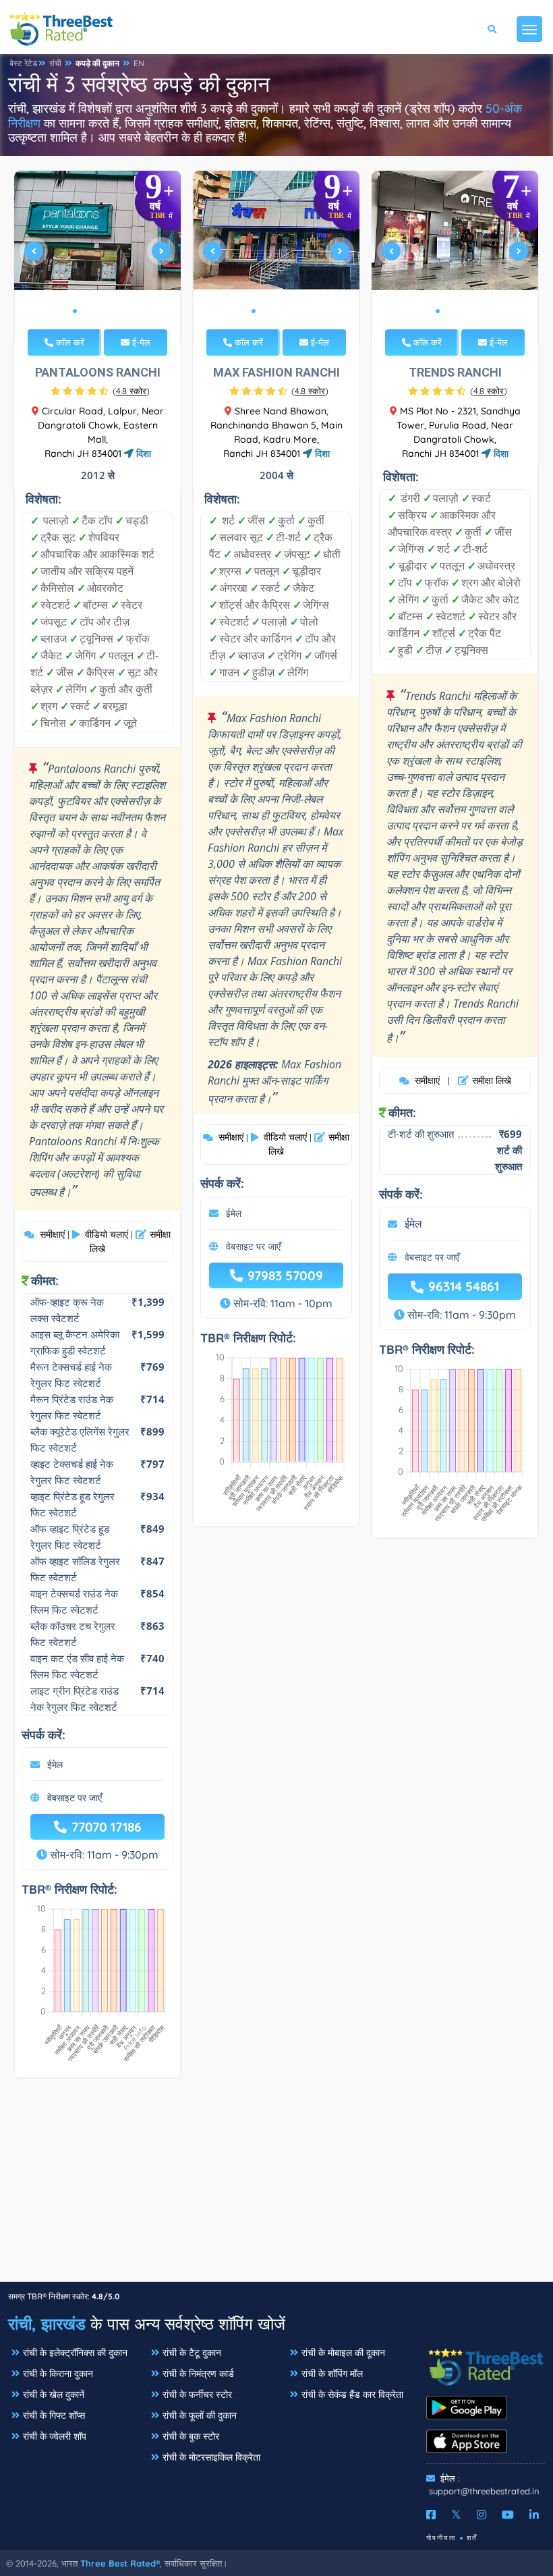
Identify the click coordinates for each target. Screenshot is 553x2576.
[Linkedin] (534, 2515)
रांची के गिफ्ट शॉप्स (54, 2415)
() (131, 391)
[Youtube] (508, 2515)
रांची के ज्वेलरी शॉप (55, 2436)
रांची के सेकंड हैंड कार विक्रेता (352, 2394)
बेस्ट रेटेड (23, 63)
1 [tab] (75, 311)
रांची (55, 63)
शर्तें (472, 2538)
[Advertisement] (276, 2187)
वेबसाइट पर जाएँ (75, 1798)
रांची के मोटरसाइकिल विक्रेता (211, 2457)
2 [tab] (86, 311)
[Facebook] (431, 2515)
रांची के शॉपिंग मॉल (332, 2374)
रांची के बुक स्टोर (191, 2436)
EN (139, 63)
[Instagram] (482, 2515)
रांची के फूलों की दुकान (200, 2415)
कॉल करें (69, 342)
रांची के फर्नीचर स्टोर (197, 2394)
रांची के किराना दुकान (58, 2374)
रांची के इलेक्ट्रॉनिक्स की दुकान (75, 2353)
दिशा (142, 454)
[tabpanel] (98, 257)
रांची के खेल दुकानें (54, 2394)
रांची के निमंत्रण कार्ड (198, 2374)
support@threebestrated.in (484, 2491)
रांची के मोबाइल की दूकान (343, 2353)
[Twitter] (456, 2515)
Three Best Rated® (120, 2563)
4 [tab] (107, 311)
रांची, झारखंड (47, 2324)
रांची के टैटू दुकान (192, 2353)
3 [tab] (96, 311)
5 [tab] (118, 311)
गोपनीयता (441, 2538)
